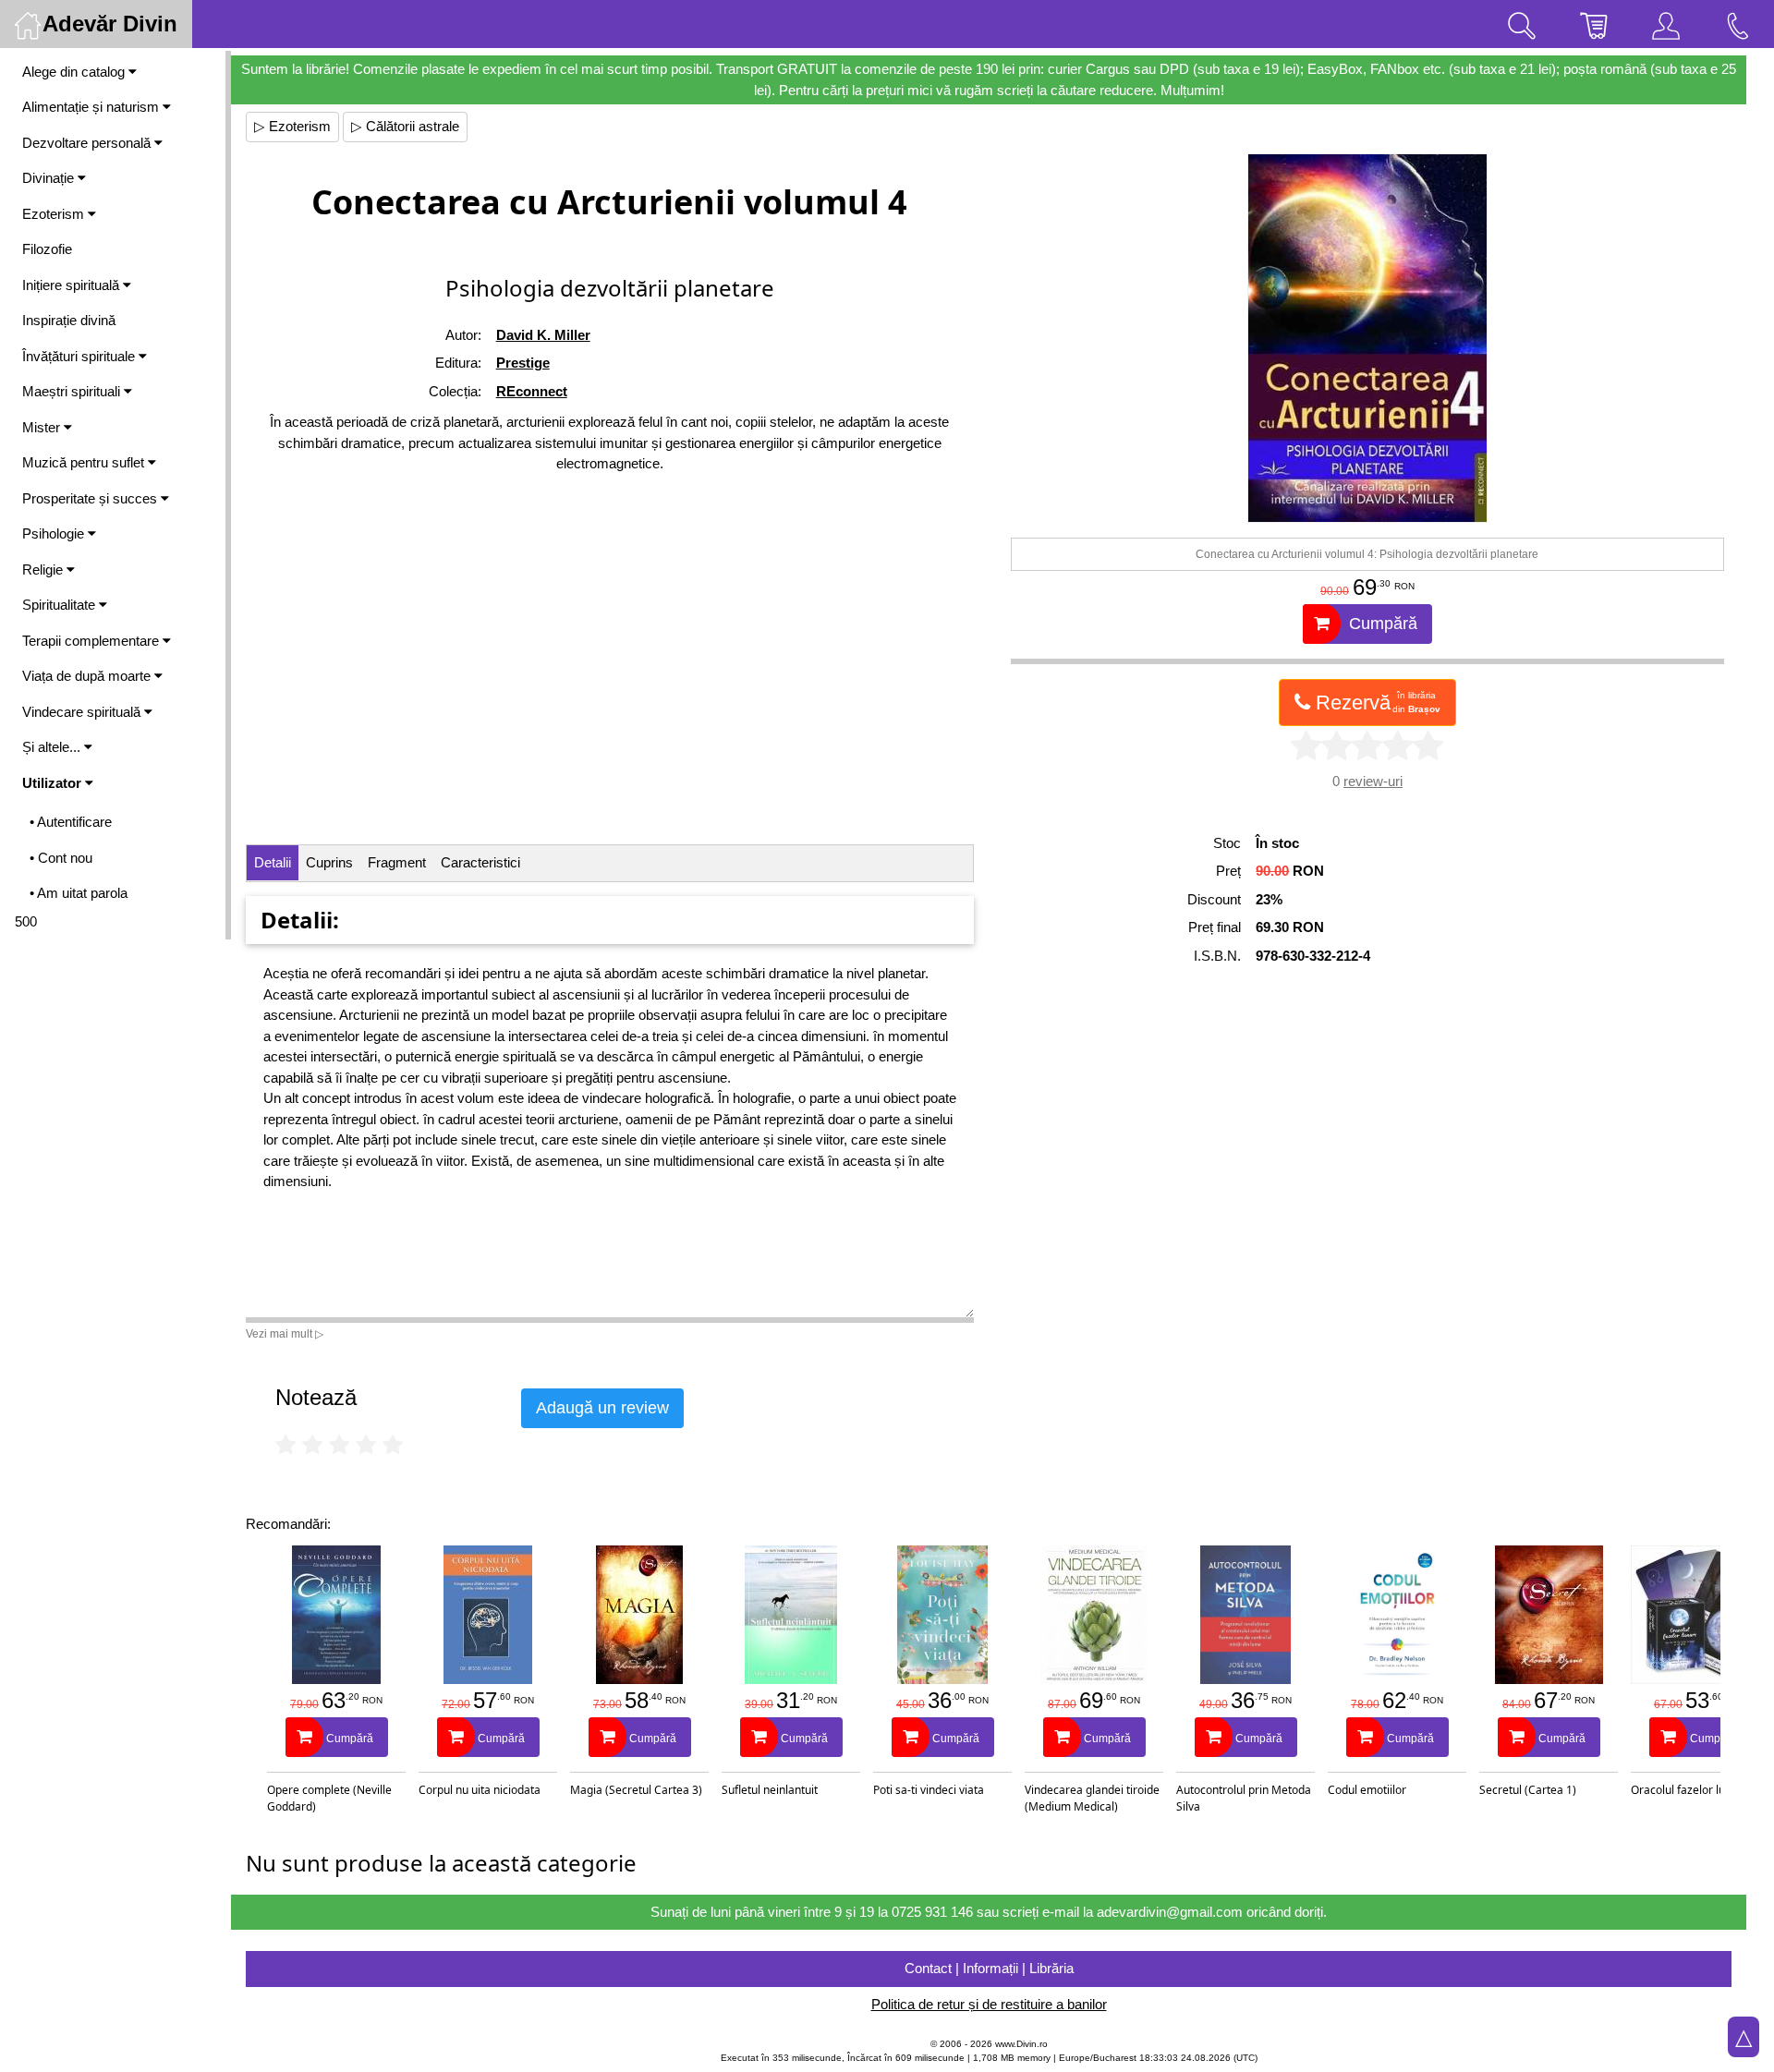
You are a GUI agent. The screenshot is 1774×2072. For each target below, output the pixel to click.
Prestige (523, 363)
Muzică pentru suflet (85, 462)
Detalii (273, 862)
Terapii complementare (92, 641)
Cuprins (329, 862)
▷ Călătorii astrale (405, 126)
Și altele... (53, 747)
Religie (44, 569)
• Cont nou (61, 858)
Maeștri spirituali (73, 391)
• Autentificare (71, 822)
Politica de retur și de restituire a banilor (989, 2004)
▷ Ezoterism (292, 126)
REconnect (532, 391)
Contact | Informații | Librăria (989, 1968)
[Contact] (1738, 24)
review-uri (1373, 781)
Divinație (50, 178)
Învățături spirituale (80, 356)
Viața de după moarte (88, 676)
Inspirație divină (69, 320)
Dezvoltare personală (88, 143)
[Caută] (1522, 24)
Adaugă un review (602, 1408)
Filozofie (47, 249)
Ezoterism (55, 214)
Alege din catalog (75, 72)
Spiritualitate (61, 605)
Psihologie (55, 533)
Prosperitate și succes (91, 498)
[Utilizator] (1666, 24)
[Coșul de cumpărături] (1594, 24)
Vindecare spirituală (83, 712)
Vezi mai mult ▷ (285, 1334)
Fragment (397, 862)
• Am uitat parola (79, 893)
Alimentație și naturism (92, 107)
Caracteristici (480, 862)
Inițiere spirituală (73, 285)
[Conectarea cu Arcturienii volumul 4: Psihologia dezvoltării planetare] (1367, 338)
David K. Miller (543, 335)
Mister (43, 427)
